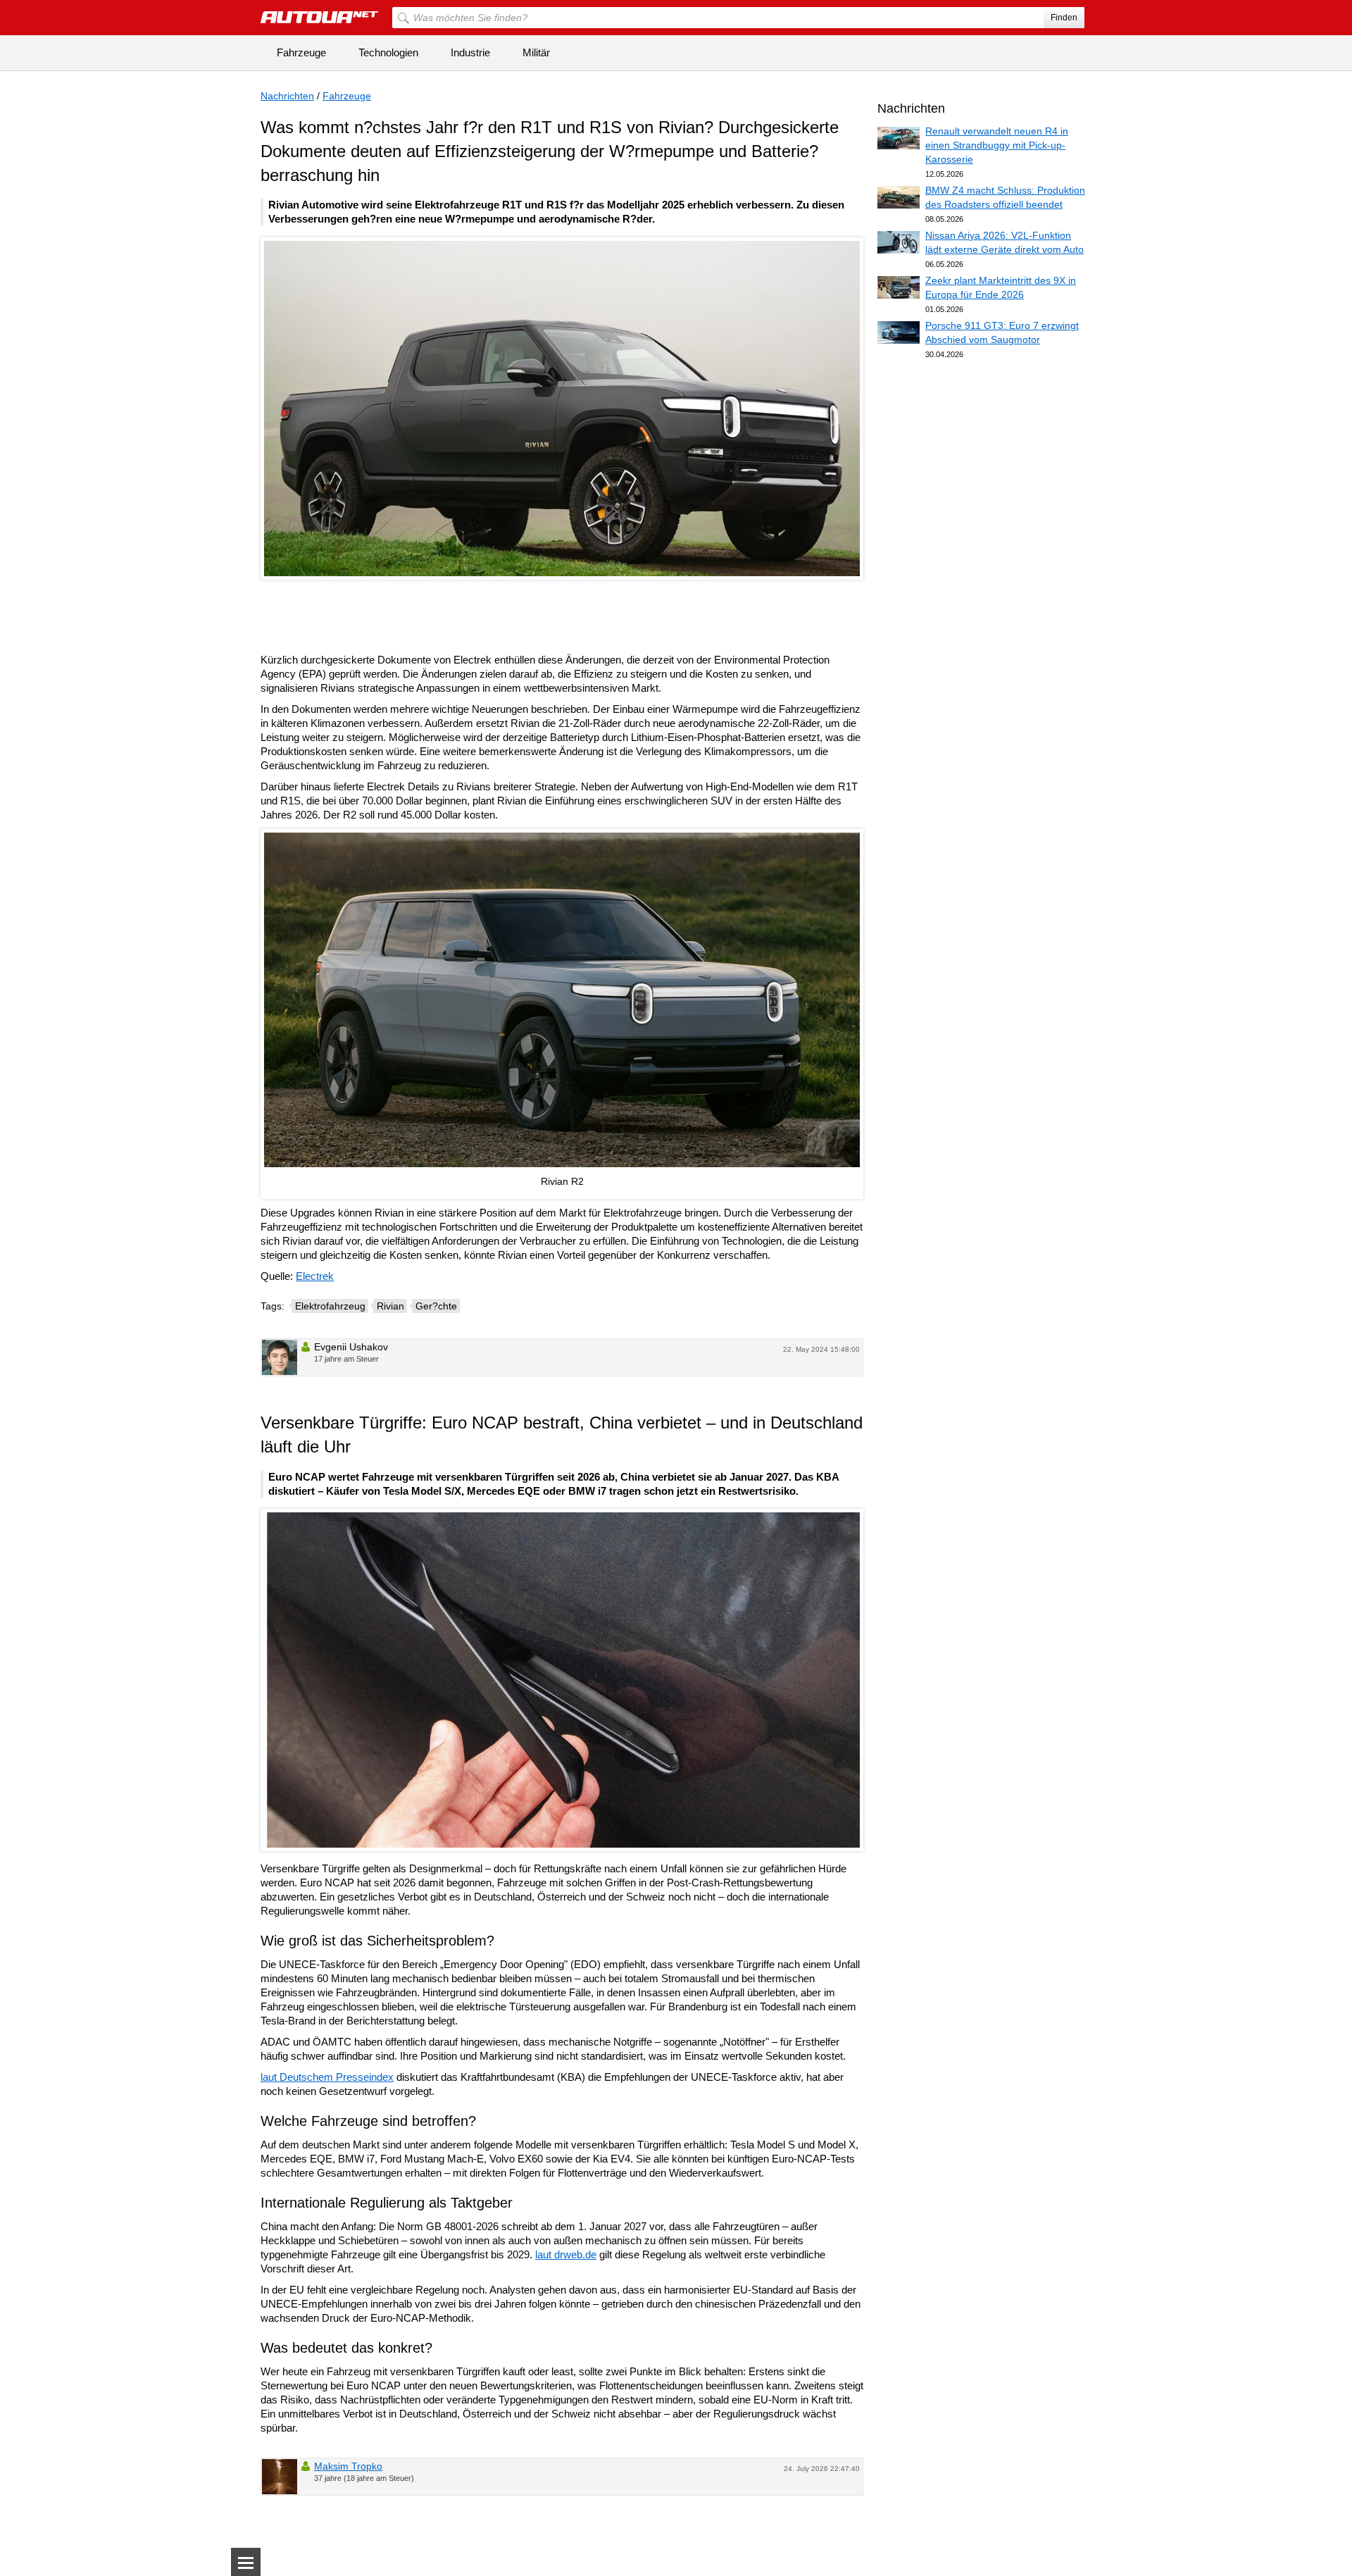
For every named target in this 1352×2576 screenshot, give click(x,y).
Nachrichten (287, 96)
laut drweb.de (566, 2254)
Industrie (470, 52)
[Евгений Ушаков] (280, 1357)
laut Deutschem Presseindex (327, 2077)
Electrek (315, 1276)
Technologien (388, 52)
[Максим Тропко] (280, 2477)
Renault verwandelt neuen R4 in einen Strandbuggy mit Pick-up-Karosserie (997, 145)
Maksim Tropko (348, 2466)
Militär (536, 52)
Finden (1064, 18)
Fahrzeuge (301, 52)
